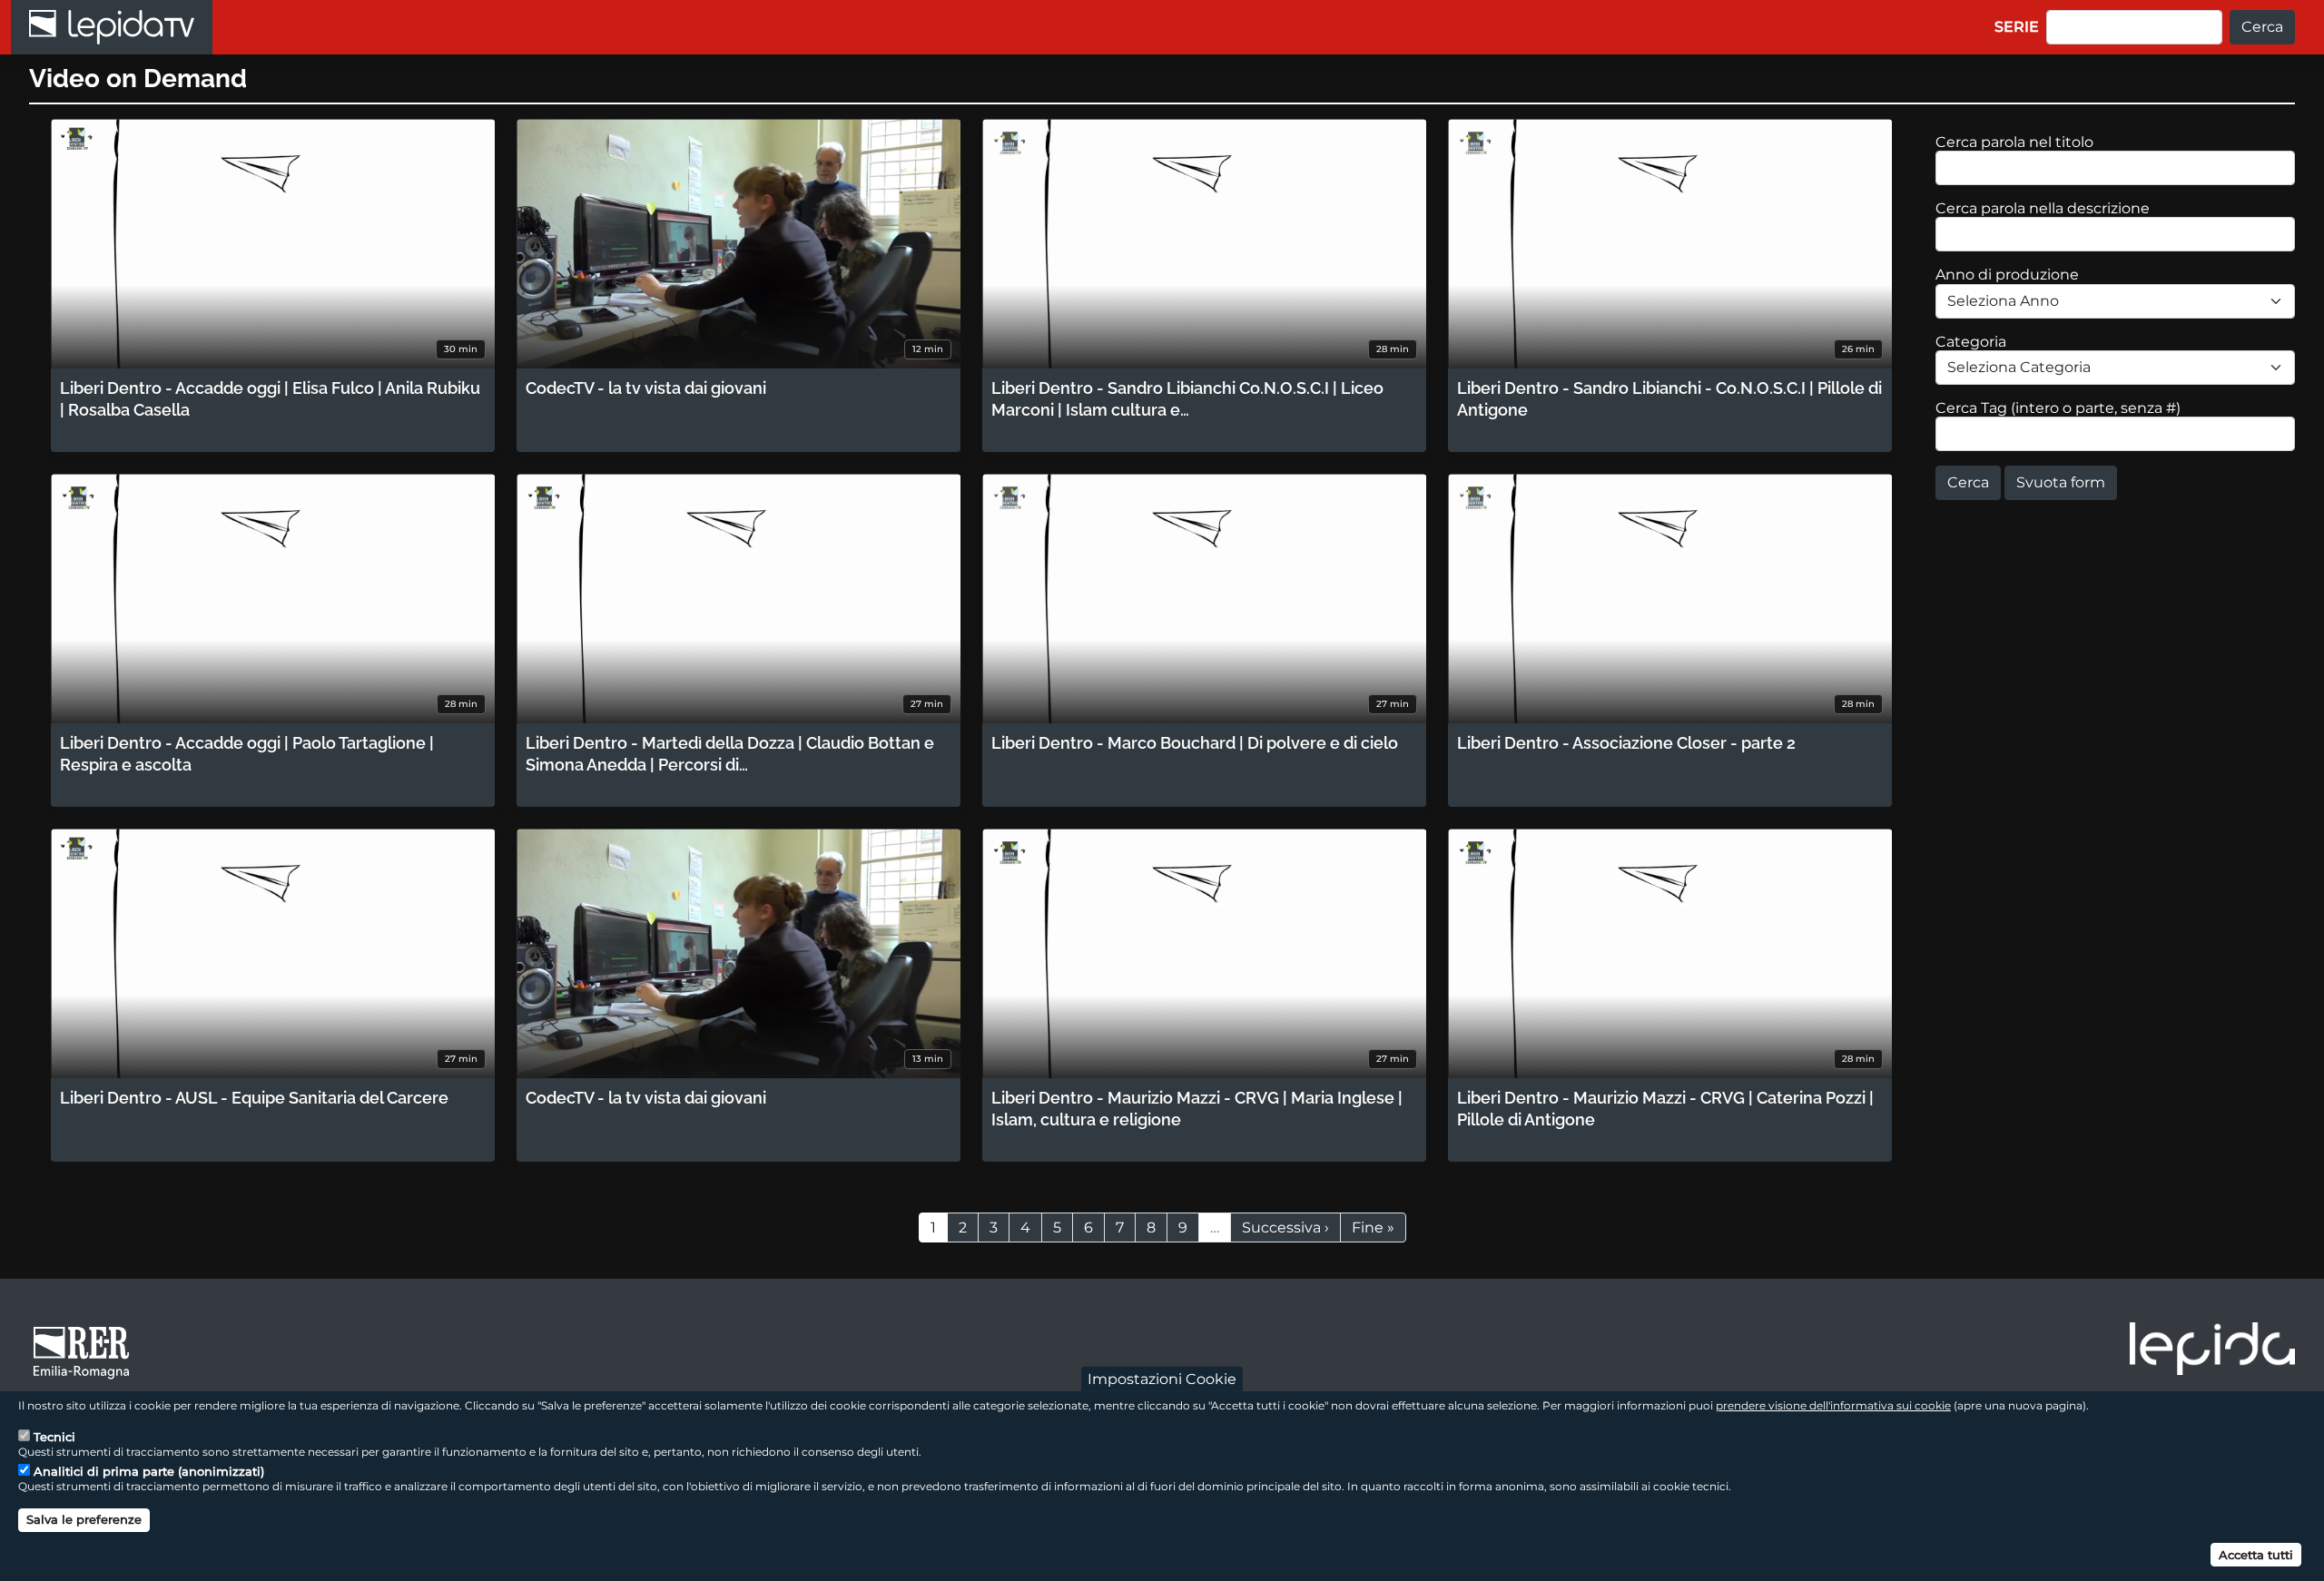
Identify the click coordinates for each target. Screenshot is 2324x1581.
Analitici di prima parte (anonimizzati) (149, 1471)
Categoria (1971, 342)
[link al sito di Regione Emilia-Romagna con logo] (87, 1351)
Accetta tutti (2256, 1554)
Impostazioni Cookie (1162, 1379)
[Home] (112, 27)
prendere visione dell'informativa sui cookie (1833, 1405)
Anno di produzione (2007, 275)
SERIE (2017, 27)
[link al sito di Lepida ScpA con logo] (2212, 1349)
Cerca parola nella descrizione (2043, 208)
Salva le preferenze (84, 1519)
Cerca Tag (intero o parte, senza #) (2058, 408)
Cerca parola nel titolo (2014, 142)
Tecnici (54, 1438)
